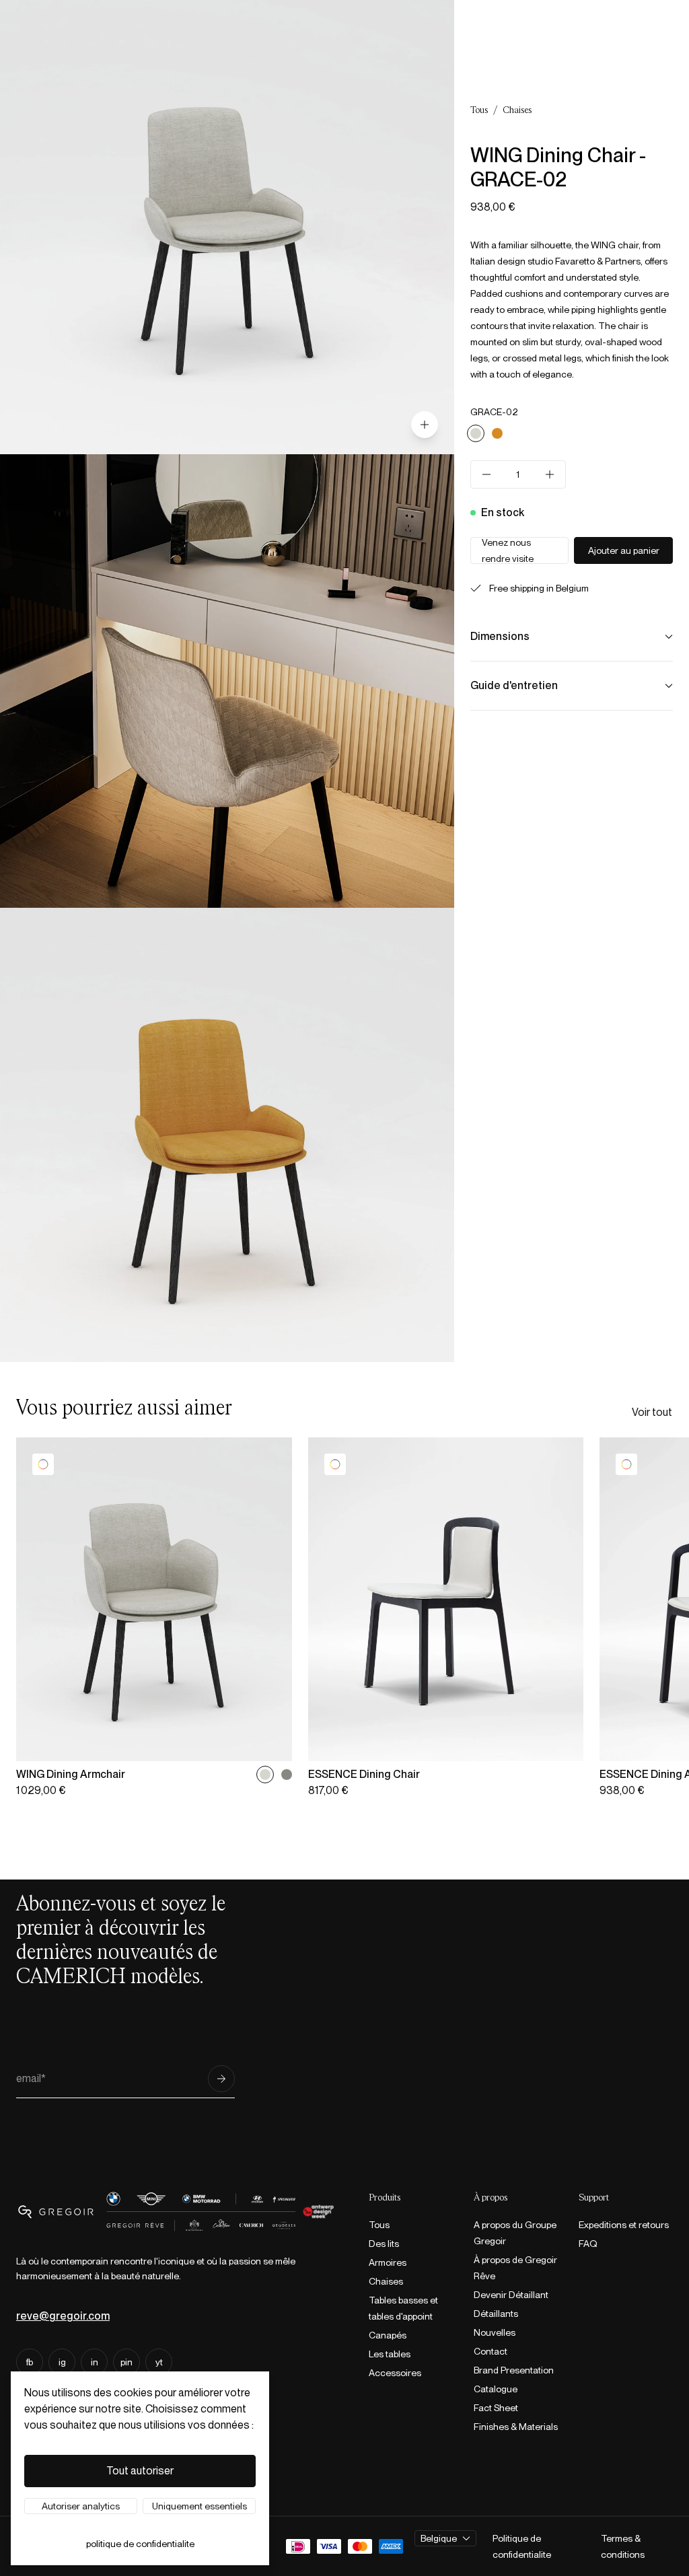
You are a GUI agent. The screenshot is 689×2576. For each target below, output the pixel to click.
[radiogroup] (572, 433)
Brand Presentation (514, 2370)
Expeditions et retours (624, 2225)
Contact (491, 2351)
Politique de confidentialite (522, 2546)
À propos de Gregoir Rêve (515, 2268)
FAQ (588, 2244)
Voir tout (652, 1412)
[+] (550, 474)
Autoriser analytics (81, 2506)
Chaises (517, 110)
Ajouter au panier (624, 550)
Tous (479, 110)
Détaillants (496, 2314)
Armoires (388, 2262)
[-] (486, 474)
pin (126, 2362)
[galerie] (425, 425)
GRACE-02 (494, 412)
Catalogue (496, 2389)
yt (159, 2362)
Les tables (390, 2354)
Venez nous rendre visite (508, 550)
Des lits (384, 2244)
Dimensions (500, 636)
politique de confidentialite (140, 2544)
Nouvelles (495, 2332)
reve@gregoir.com (63, 2316)
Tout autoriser (140, 2471)
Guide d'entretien (514, 685)
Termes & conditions (623, 2546)
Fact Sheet (496, 2408)
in (95, 2362)
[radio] (476, 433)
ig (62, 2362)
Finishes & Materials (516, 2427)
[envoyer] (221, 2079)
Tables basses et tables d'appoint (403, 2308)
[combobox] (445, 2538)
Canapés (388, 2335)
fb (30, 2362)
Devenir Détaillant (511, 2295)
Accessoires (395, 2373)
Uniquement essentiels (200, 2506)
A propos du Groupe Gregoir (515, 2233)
